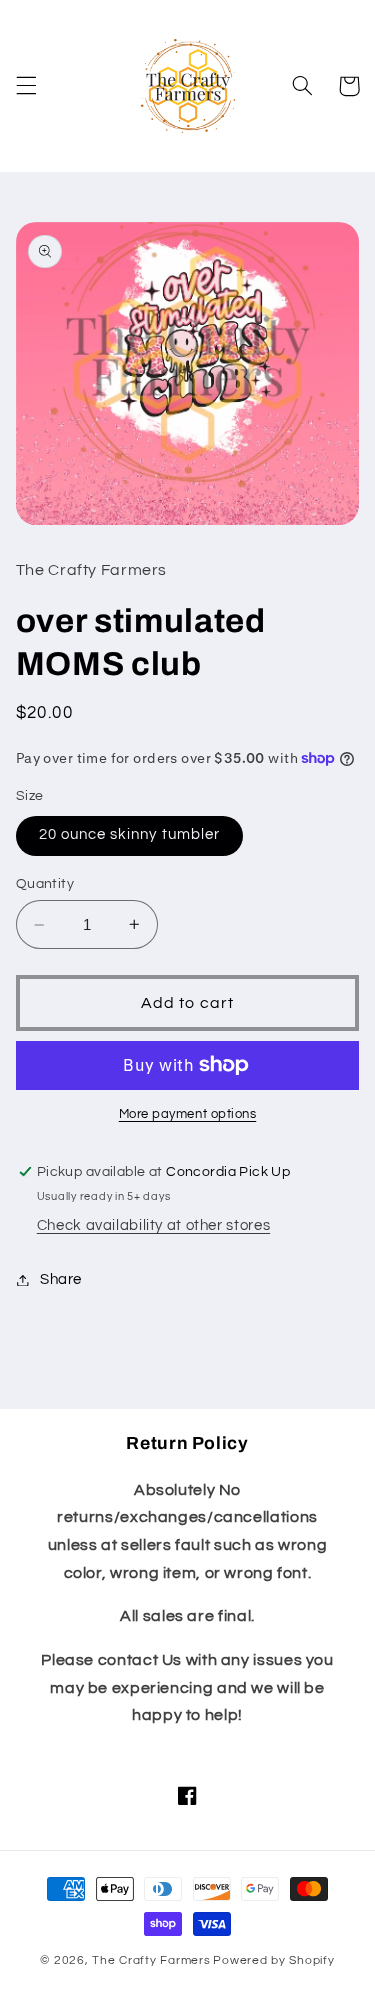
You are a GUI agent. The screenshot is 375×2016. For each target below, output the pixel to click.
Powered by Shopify (273, 1960)
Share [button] (61, 1279)
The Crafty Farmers (151, 1960)
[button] (26, 86)
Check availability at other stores (153, 1225)
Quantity (45, 884)
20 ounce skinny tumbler (129, 834)
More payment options (188, 1114)
